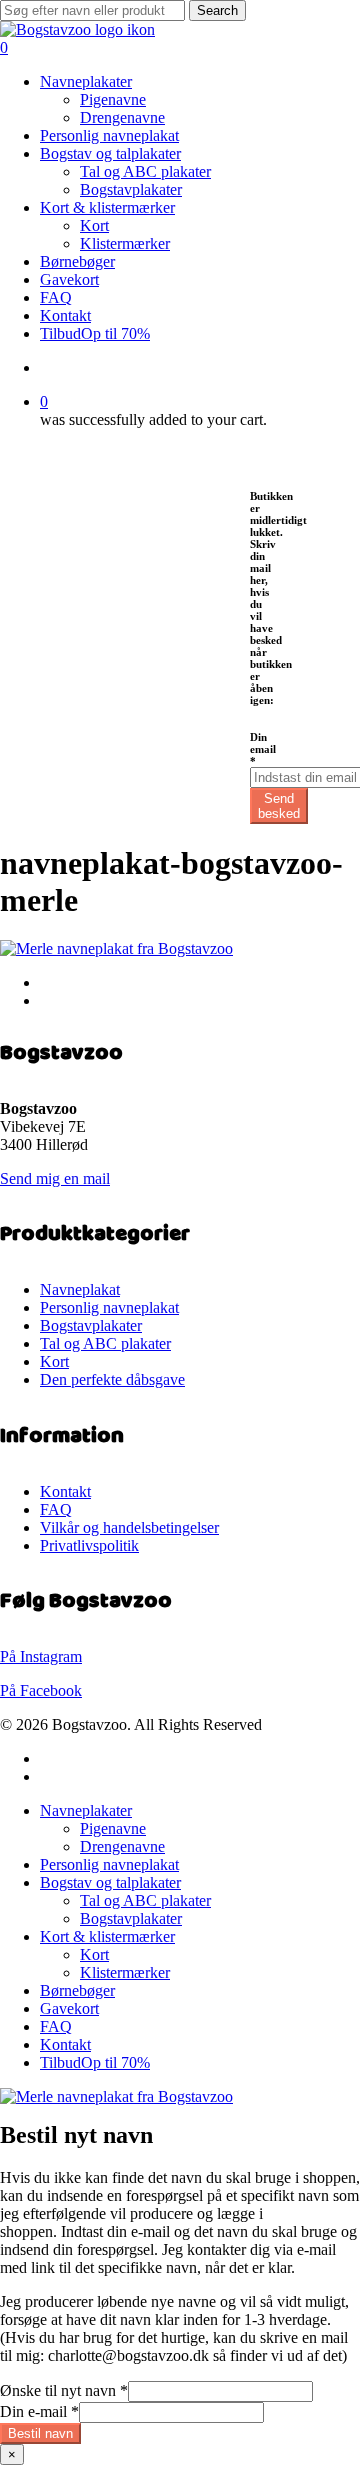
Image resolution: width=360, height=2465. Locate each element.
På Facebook (41, 1690)
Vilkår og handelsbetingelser (129, 1527)
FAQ (56, 1509)
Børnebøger (77, 1990)
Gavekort (69, 2008)
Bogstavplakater (91, 1325)
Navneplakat (80, 1289)
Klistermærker (125, 1972)
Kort (54, 1361)
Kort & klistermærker (107, 1936)
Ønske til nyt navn (64, 2390)
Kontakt (65, 1491)
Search (217, 10)
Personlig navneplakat (109, 1307)
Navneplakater (86, 1810)
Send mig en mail (55, 1178)
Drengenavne (122, 1846)
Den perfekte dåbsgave (112, 1379)
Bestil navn (40, 2433)
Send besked (279, 806)
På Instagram (41, 1656)
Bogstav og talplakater (110, 1882)
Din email (263, 749)
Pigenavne (113, 1828)
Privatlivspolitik (89, 1545)
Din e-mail (39, 2411)
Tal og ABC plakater (105, 1343)
